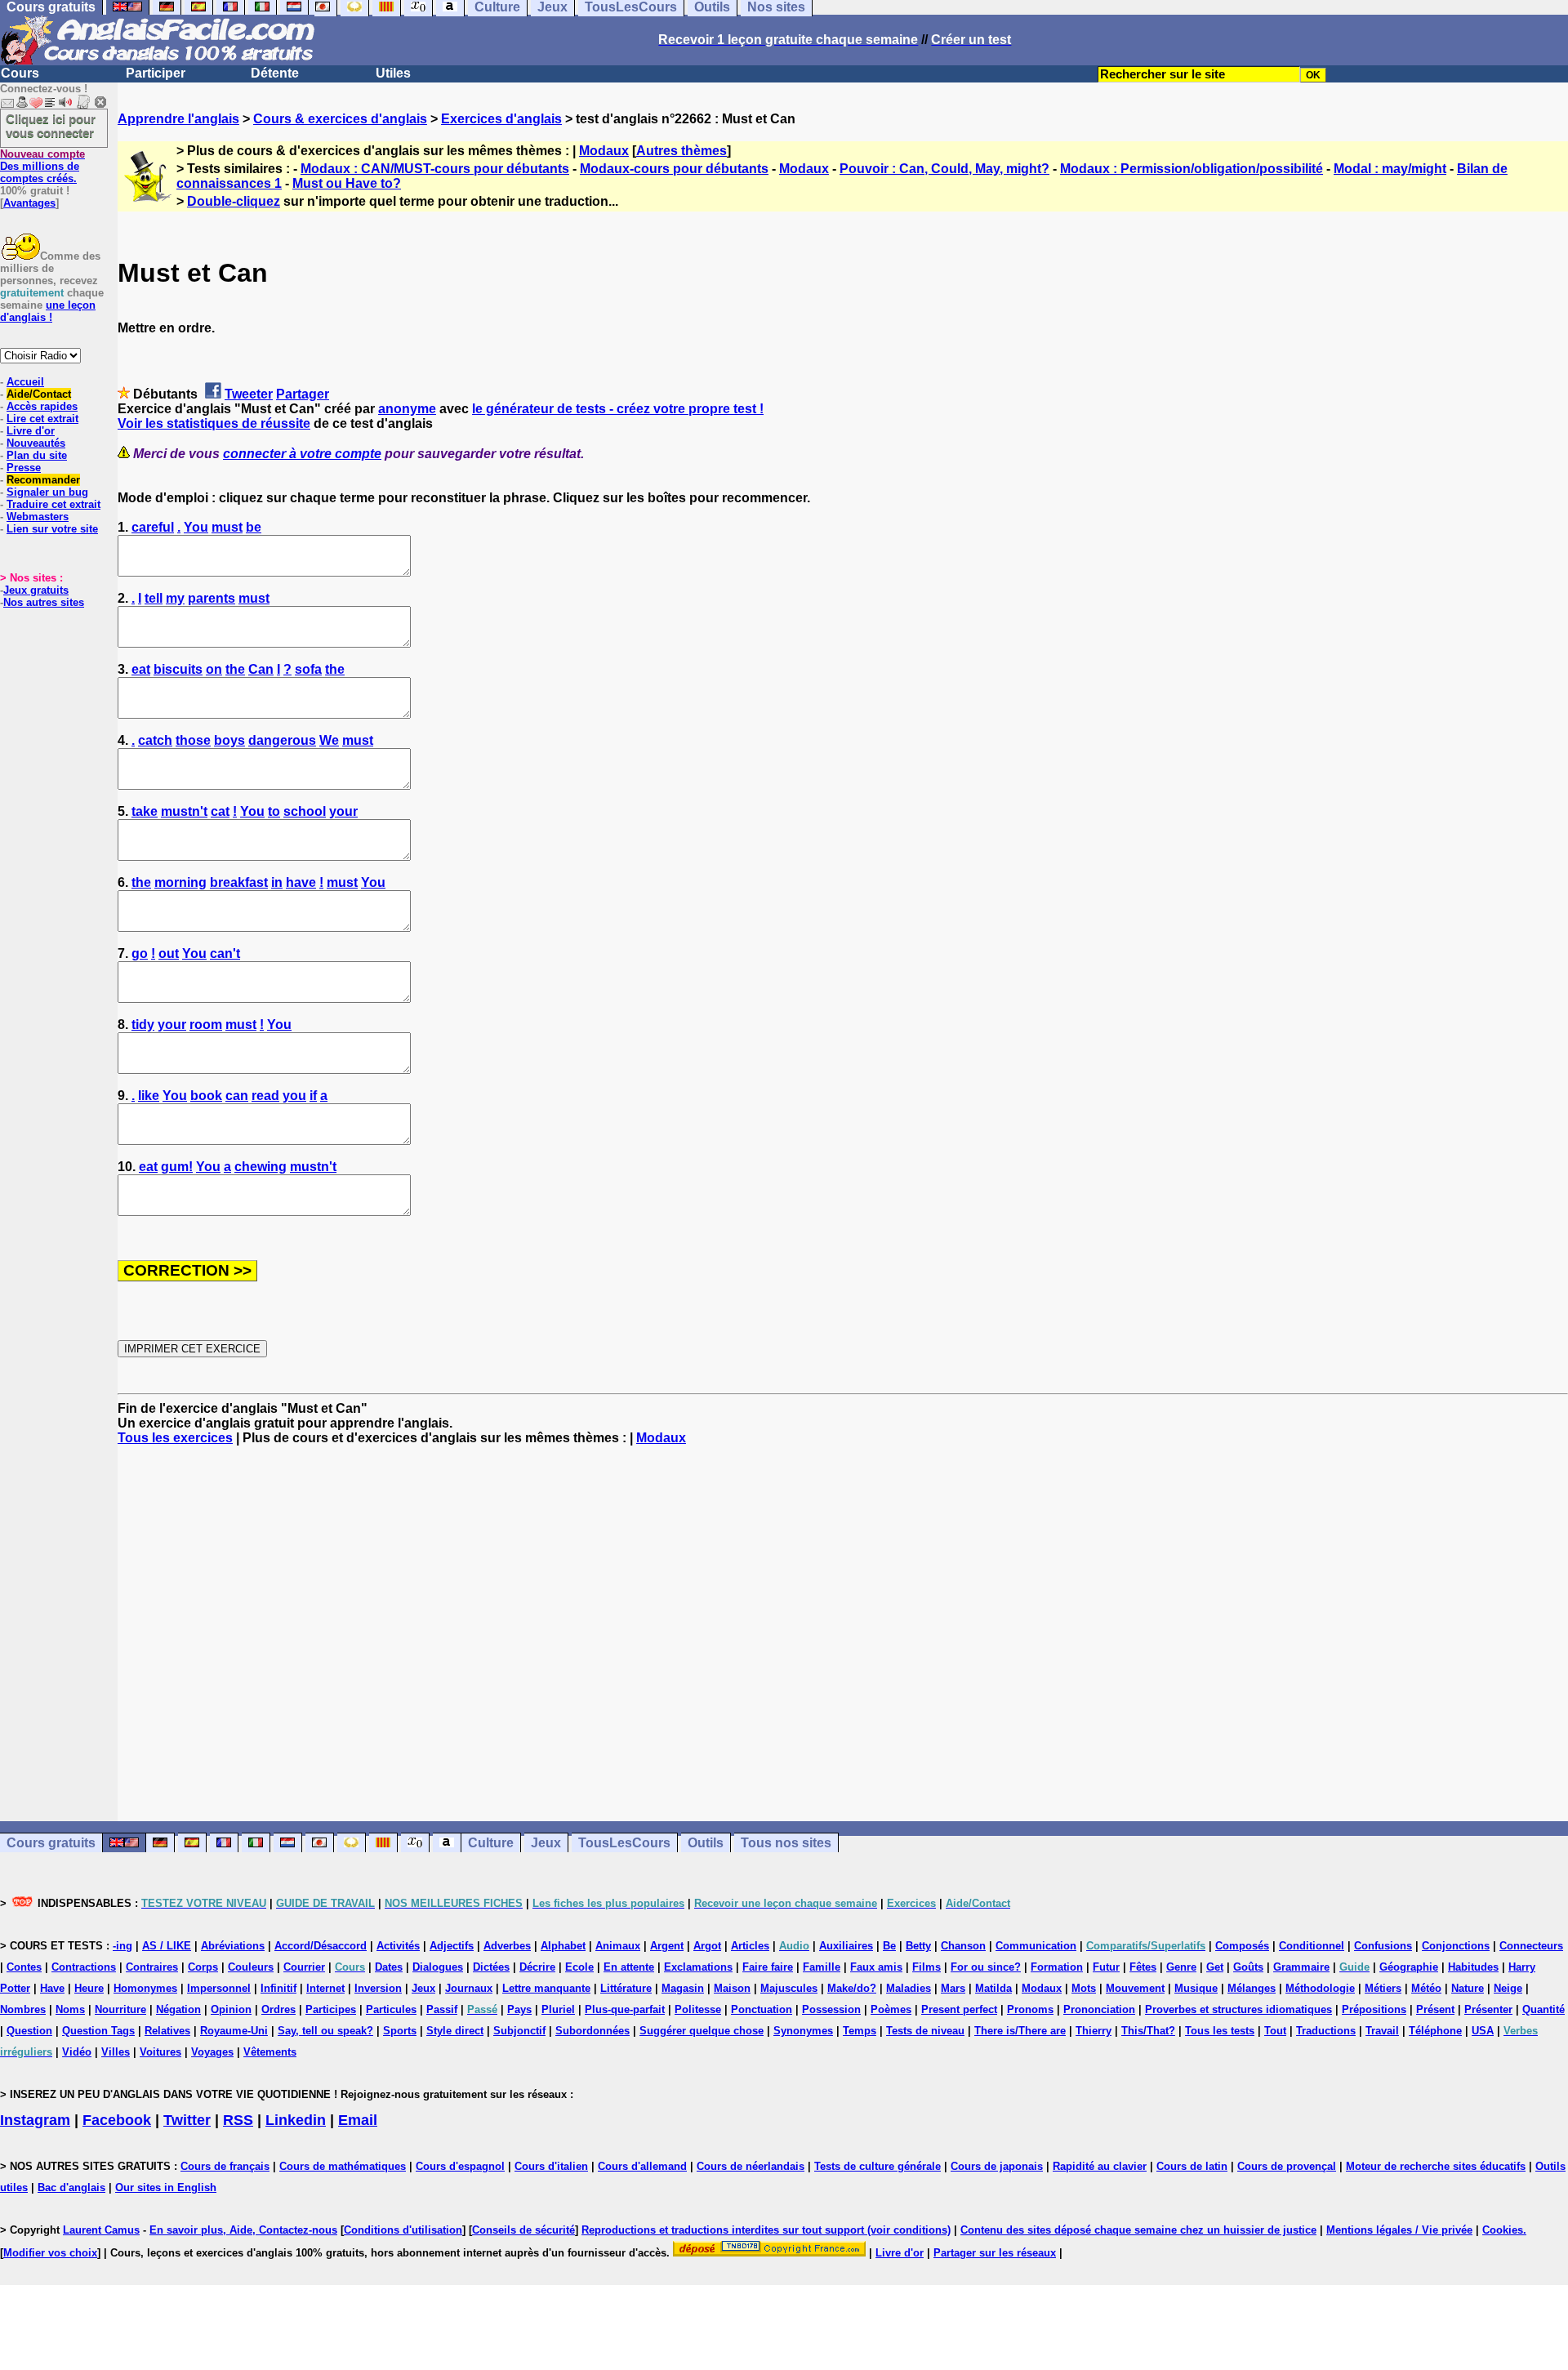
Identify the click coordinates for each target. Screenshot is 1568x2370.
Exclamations (698, 1967)
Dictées (491, 1967)
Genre (1181, 1967)
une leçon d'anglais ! (48, 311)
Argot (707, 1946)
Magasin (683, 1988)
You (196, 527)
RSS (238, 2120)
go (140, 953)
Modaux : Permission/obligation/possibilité (1192, 169)
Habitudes (1473, 1967)
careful (153, 527)
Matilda (993, 1988)
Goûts (1248, 1967)
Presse (24, 468)
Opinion (231, 2009)
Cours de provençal (1287, 2166)
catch (155, 740)
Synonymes (803, 2031)
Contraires (152, 1967)
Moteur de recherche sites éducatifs (1436, 2166)
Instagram (35, 2120)
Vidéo (77, 2052)
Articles (750, 1946)
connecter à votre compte (302, 454)
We (329, 740)
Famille (822, 1967)
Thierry (1094, 2031)
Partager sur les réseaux (995, 2253)
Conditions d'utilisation (403, 2230)
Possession (831, 2009)
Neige (1508, 1988)
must (227, 527)
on (214, 669)
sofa (308, 669)
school (305, 811)
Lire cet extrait (42, 419)
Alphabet (563, 1946)
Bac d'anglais (71, 2187)
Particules (391, 2009)
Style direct (455, 2031)
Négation (178, 2009)
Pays (519, 2009)
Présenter (1488, 2009)
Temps (860, 2031)
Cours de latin (1192, 2166)
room (206, 1025)
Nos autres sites (44, 602)
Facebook (117, 2120)
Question (29, 2031)
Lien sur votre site (52, 529)
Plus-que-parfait (625, 2009)
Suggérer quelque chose (702, 2031)
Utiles (393, 73)
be (254, 527)
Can (261, 669)
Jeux (546, 1843)
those (193, 740)
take (145, 811)
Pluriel (558, 2009)
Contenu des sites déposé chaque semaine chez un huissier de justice (1138, 2230)
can (237, 1096)
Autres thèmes (682, 151)
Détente (275, 73)
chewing (261, 1167)
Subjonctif (519, 2031)
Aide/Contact (39, 394)
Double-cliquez (234, 201)
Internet (325, 1988)
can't (225, 953)
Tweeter (249, 394)
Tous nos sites (786, 1843)
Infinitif (278, 1988)
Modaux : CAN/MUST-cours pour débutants (435, 169)
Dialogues (438, 1967)
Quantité (1543, 2009)
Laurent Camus (101, 2230)
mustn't (184, 811)
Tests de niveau (925, 2031)
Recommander (43, 480)
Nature (1468, 1988)
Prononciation (1099, 2009)
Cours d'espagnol (460, 2166)
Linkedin (296, 2120)
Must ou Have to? (347, 183)
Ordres (278, 2009)
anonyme (407, 409)
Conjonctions (1456, 1946)
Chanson (963, 1946)
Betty (918, 1946)
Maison (732, 1988)
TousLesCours (624, 1843)
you (294, 1096)
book (206, 1096)
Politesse (698, 2009)
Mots (1084, 1988)
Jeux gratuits (36, 590)
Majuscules (789, 1988)
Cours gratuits (51, 1843)
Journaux (469, 1988)
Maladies (909, 1988)
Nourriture (120, 2009)
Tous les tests (1220, 2031)
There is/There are (1020, 2031)
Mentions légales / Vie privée (1399, 2230)
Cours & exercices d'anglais (340, 119)
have (301, 882)
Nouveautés (36, 443)
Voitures (160, 2052)
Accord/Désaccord (321, 1946)
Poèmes (891, 2009)
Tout (1275, 2031)
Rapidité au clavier (1100, 2166)
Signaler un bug (47, 492)
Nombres (23, 2009)
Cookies (1503, 2230)
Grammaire (1301, 1967)
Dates (389, 1967)
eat (141, 669)
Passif (442, 2009)
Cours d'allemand (642, 2166)
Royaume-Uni (234, 2031)
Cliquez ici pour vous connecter (51, 126)
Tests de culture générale (878, 2166)
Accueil (25, 382)
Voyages (212, 2052)
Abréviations (233, 1946)
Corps (203, 1967)
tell (154, 598)
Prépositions (1374, 2009)
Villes (116, 2052)
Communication (1036, 1946)
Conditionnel (1312, 1946)
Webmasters (38, 517)
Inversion (378, 1988)
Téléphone (1435, 2031)
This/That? (1148, 2031)
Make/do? (852, 1988)
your (343, 811)
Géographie (1409, 1967)
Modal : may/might (1390, 169)
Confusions (1383, 1946)
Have (52, 1988)
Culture (491, 1843)
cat (220, 811)
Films (927, 1967)
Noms (70, 2009)
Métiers (1383, 1988)
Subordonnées (592, 2031)
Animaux (618, 1946)
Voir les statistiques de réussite (214, 423)
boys (229, 740)
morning (180, 882)
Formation (1057, 1967)
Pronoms (1030, 2009)
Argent (667, 1946)
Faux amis (876, 1967)
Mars (953, 1988)
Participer (156, 73)
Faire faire (768, 1967)
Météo (1426, 1988)
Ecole (579, 1967)
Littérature (626, 1988)
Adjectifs (452, 1946)
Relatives (167, 2031)
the (235, 669)
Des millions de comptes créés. (42, 166)
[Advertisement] (843, 1633)
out (169, 953)
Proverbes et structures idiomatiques (1238, 2009)
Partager (303, 394)
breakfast (239, 882)
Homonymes (145, 1988)
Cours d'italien (551, 2166)
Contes (24, 1967)
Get (1215, 1967)
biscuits (178, 669)
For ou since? (986, 1967)
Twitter (187, 2120)
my (175, 598)
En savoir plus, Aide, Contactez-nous (243, 2230)
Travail (1382, 2031)
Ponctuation (762, 2009)
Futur (1106, 1967)
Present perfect (959, 2009)
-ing (122, 1946)
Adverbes (507, 1946)
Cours (20, 73)
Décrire (537, 1967)
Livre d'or (31, 431)
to (274, 811)
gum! (177, 1167)
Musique (1196, 1988)
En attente (629, 1967)
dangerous (282, 740)
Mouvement (1135, 1988)
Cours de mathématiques (343, 2166)
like (149, 1096)
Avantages (29, 203)
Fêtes (1143, 1967)
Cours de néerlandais (751, 2166)
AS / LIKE (167, 1946)
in (277, 882)
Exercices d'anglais (501, 119)
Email (358, 2120)
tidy (143, 1025)
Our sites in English (166, 2187)
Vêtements (270, 2052)
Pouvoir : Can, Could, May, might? (944, 169)
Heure (89, 1988)
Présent (1435, 2009)
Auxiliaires (846, 1946)
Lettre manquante (546, 1988)
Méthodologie (1320, 1988)
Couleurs (251, 1967)
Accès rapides (42, 406)
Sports (400, 2031)
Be (889, 1946)
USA (1483, 2031)
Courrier (304, 1967)
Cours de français (225, 2166)
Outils (706, 1843)
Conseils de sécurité (523, 2230)
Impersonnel (219, 1988)
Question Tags (98, 2031)
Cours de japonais (997, 2166)
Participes (331, 2009)
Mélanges (1252, 1988)
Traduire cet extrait (53, 504)
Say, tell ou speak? (325, 2031)
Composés (1242, 1946)
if (313, 1096)
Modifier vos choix (50, 2253)
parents (212, 598)
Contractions (84, 1967)
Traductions (1326, 2031)
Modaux (604, 151)
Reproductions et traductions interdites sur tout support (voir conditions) (766, 2230)
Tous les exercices (175, 1438)
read (265, 1096)
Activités (398, 1946)
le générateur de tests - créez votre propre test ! (618, 409)
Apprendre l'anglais (178, 119)
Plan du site (37, 455)
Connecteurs (1531, 1946)
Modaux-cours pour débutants (674, 169)
